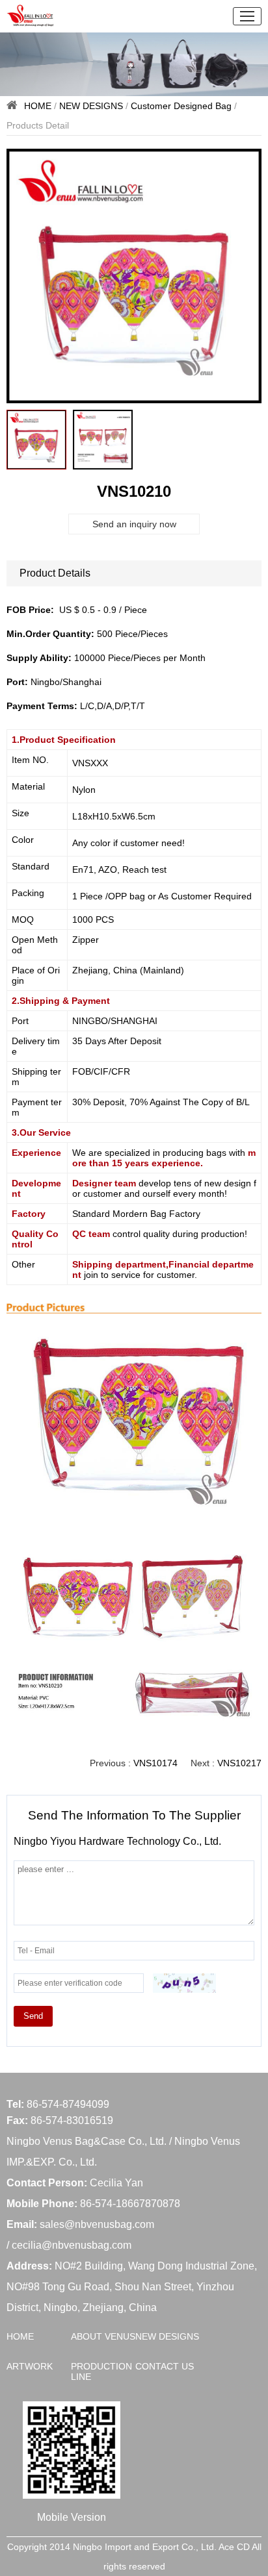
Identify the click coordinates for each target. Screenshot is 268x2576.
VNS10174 (155, 1763)
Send (33, 2016)
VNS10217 (239, 1763)
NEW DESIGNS (91, 106)
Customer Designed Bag (181, 106)
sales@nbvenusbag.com (97, 2224)
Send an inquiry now (134, 524)
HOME (38, 106)
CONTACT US (165, 2366)
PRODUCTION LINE (101, 2371)
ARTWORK (30, 2366)
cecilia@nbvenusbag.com (72, 2245)
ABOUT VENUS (103, 2336)
